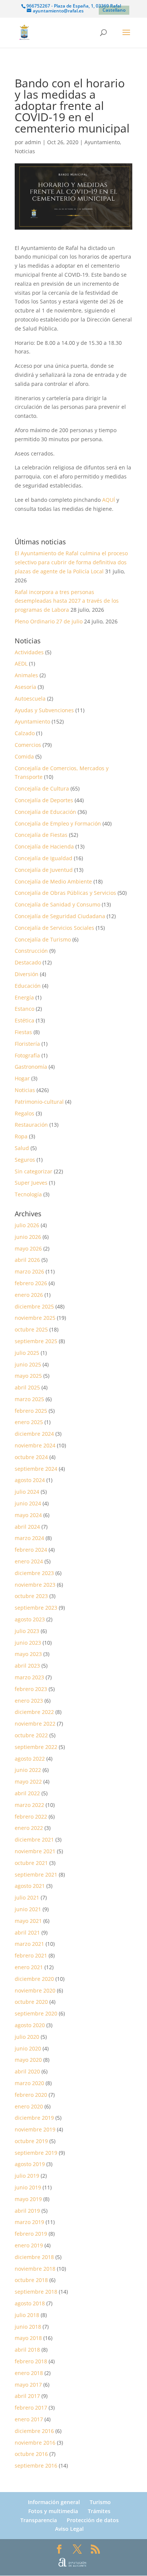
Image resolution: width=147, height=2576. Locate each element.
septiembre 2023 (36, 1608)
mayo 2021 (28, 1921)
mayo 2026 (28, 1248)
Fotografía (27, 1055)
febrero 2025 (31, 1411)
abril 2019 (27, 2211)
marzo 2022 (29, 1805)
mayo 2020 (28, 2060)
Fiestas (23, 1032)
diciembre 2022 (34, 1712)
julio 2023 (27, 1631)
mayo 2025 (28, 1376)
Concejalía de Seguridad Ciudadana (60, 916)
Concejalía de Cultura (42, 788)
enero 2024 (29, 1561)
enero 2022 (29, 1828)
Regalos (24, 1113)
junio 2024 (28, 1503)
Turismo (100, 2502)
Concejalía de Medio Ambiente (53, 881)
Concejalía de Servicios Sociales (54, 928)
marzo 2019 (29, 2222)
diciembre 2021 (34, 1839)
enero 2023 (29, 1701)
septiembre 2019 (36, 2153)
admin (33, 142)
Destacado (28, 962)
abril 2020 (27, 2071)
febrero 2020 (31, 2095)
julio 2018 (27, 2315)
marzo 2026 (29, 1271)
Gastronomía (31, 1067)
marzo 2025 (29, 1399)
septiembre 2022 (36, 1747)
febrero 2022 (31, 1817)
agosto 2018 (30, 2303)
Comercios (28, 745)
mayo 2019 (28, 2199)
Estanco (24, 1009)
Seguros (25, 1160)
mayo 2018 (28, 2338)
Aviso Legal (69, 2529)
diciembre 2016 (34, 2431)
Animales (26, 675)
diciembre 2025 (34, 1306)
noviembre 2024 (35, 1445)
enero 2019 (29, 2245)
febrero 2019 (31, 2234)
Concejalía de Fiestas (41, 835)
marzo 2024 (29, 1538)
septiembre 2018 (36, 2292)
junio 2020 (28, 2048)
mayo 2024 (28, 1515)
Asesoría (25, 687)
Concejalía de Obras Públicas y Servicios (65, 893)
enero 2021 (29, 1967)
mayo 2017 (28, 2385)
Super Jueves (31, 1183)
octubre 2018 (31, 2280)
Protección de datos (93, 2520)
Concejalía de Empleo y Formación (58, 823)
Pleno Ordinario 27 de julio (49, 621)
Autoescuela (30, 698)
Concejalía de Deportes (44, 800)
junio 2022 (28, 1770)
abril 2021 (27, 1932)
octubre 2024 (31, 1457)
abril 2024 (27, 1527)
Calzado (25, 733)
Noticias (25, 151)
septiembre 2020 (36, 2013)
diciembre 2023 (34, 1573)
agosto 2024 (30, 1480)
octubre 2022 (31, 1735)
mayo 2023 (28, 1654)
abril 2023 (27, 1666)
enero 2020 (29, 2106)
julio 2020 (27, 2037)
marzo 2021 (29, 1944)
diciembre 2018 (34, 2257)
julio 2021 (27, 1897)
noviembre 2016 (35, 2443)
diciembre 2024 (34, 1434)
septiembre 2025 (36, 1341)
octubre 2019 (31, 2141)
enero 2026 (29, 1295)
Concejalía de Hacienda (44, 846)
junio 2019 (28, 2187)
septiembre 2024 (36, 1469)
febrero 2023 (31, 1689)
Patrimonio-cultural (39, 1102)
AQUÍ (109, 500)
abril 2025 (27, 1387)
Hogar (22, 1078)
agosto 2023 (30, 1619)
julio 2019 (27, 2176)
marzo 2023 (29, 1677)
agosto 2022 (30, 1759)
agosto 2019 (30, 2164)
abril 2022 (27, 1793)
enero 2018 (29, 2373)
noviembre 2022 (35, 1724)
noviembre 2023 (35, 1585)
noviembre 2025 (35, 1318)
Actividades (29, 652)
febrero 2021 (31, 1955)
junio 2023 (28, 1643)
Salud (22, 1148)
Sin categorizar (34, 1171)
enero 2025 (29, 1422)
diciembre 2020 (34, 1979)
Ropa (21, 1136)
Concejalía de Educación (45, 812)
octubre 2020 (31, 2002)
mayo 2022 (28, 1782)
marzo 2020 (29, 2083)
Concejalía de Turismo (43, 939)
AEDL (21, 663)
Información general (54, 2502)
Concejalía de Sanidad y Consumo (57, 904)
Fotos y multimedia (53, 2511)
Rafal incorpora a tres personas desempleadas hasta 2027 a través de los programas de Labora (67, 601)
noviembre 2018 (35, 2269)
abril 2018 (27, 2350)
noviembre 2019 (35, 2129)
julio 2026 (27, 1225)
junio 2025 (28, 1364)
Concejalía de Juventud (44, 870)
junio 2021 (28, 1909)
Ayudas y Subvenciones (44, 710)
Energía (24, 997)
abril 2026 (27, 1260)
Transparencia (39, 2520)
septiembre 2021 (36, 1874)
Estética (24, 1020)
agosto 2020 (30, 2025)
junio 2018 (28, 2327)
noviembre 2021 (35, 1851)
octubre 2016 (31, 2454)
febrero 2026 (31, 1283)
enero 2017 (29, 2419)
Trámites (99, 2511)
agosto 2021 (30, 1886)
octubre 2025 (31, 1329)
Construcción (31, 951)
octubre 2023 (31, 1596)
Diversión (27, 974)
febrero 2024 (31, 1550)
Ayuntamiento (102, 142)
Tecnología (28, 1194)
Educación (28, 986)
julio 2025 (27, 1353)
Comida (24, 756)
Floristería (27, 1044)
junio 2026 (28, 1237)
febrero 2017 (31, 2408)
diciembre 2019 (34, 2118)
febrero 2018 (31, 2361)
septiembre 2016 (36, 2466)
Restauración (31, 1125)
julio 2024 (27, 1492)
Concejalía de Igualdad (44, 858)
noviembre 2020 (35, 1990)
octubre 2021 (31, 1863)
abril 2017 (27, 2396)
